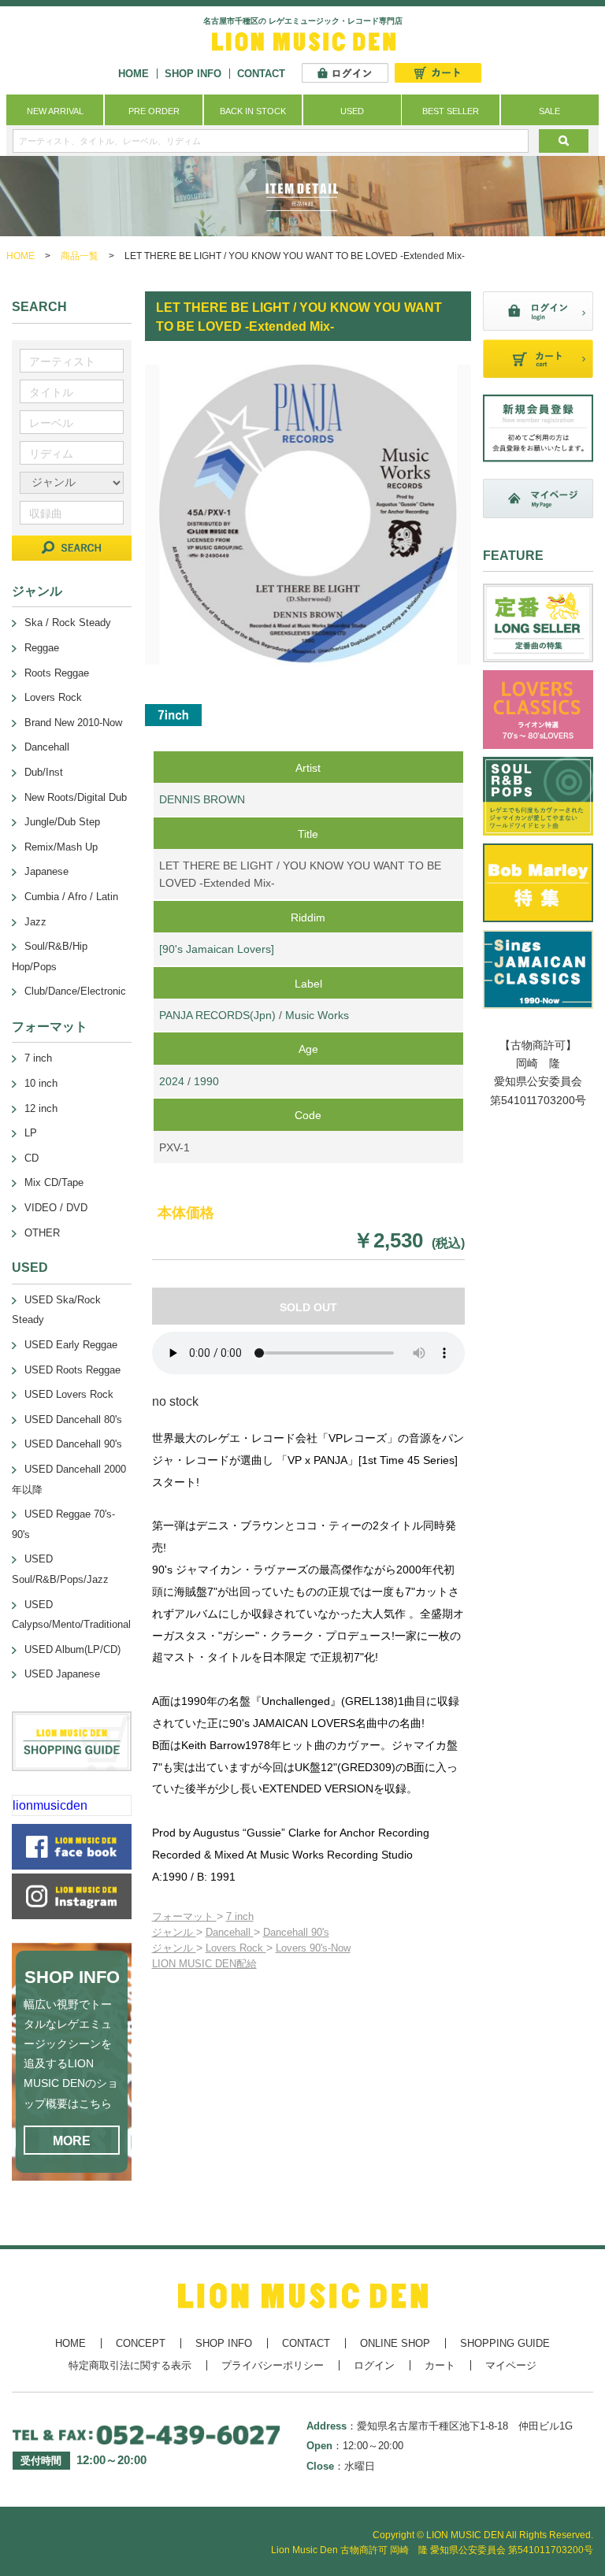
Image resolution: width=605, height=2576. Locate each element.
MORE (72, 2141)
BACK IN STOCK (253, 111)
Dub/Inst (44, 772)
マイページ (511, 2365)
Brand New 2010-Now (73, 723)
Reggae (42, 648)
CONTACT (261, 74)
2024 (172, 1081)
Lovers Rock (236, 1948)
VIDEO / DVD (56, 1208)
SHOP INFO (193, 74)
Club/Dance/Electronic (75, 991)
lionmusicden (50, 1805)
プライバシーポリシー (273, 2365)
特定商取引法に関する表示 (130, 2365)
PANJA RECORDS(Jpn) (217, 1015)
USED (352, 111)
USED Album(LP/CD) (72, 1649)
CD (32, 1158)
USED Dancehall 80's (73, 1420)
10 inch (41, 1083)
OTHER (42, 1233)
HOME (134, 74)
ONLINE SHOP (395, 2343)
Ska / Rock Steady (68, 623)
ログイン (374, 2365)
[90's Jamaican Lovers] (217, 949)
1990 (206, 1081)
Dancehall (230, 1932)
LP (31, 1133)
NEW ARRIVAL (55, 111)
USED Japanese (62, 1674)
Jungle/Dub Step (62, 822)
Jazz (35, 922)
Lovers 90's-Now (313, 1948)
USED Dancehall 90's (73, 1444)
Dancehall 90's (296, 1932)
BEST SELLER (451, 111)
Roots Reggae (57, 673)
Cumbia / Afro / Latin (71, 897)
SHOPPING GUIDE (505, 2343)
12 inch (41, 1108)
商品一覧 (80, 256)
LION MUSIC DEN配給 (204, 1964)
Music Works (317, 1015)
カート (440, 2365)
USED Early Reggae (71, 1345)
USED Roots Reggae (72, 1370)
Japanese (46, 871)
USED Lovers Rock (69, 1394)
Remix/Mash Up (61, 847)
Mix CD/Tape (54, 1182)
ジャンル (174, 1932)
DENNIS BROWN (202, 799)
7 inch (240, 1916)
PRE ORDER (154, 111)
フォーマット (184, 1916)
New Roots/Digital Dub (76, 797)
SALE (549, 111)
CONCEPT (141, 2343)
